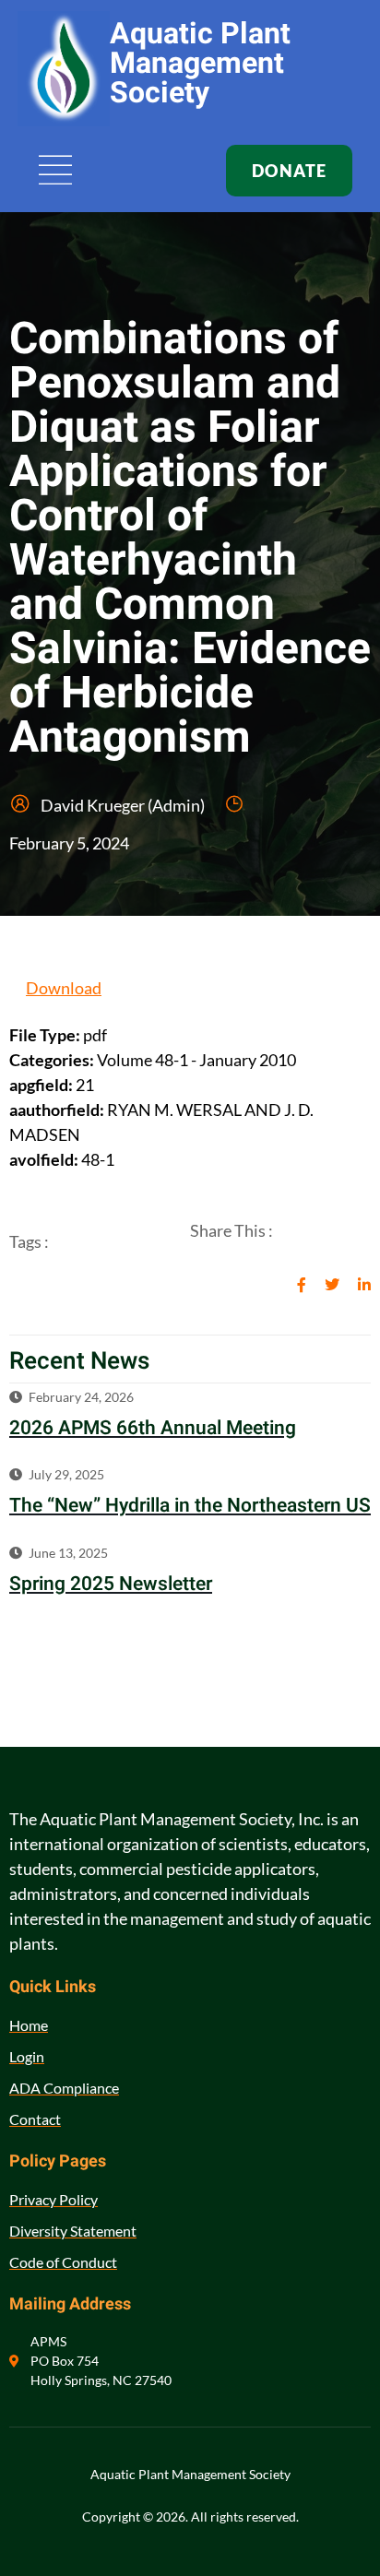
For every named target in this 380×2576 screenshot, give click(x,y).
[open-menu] (56, 172)
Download (64, 988)
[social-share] (302, 1283)
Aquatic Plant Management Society (200, 63)
